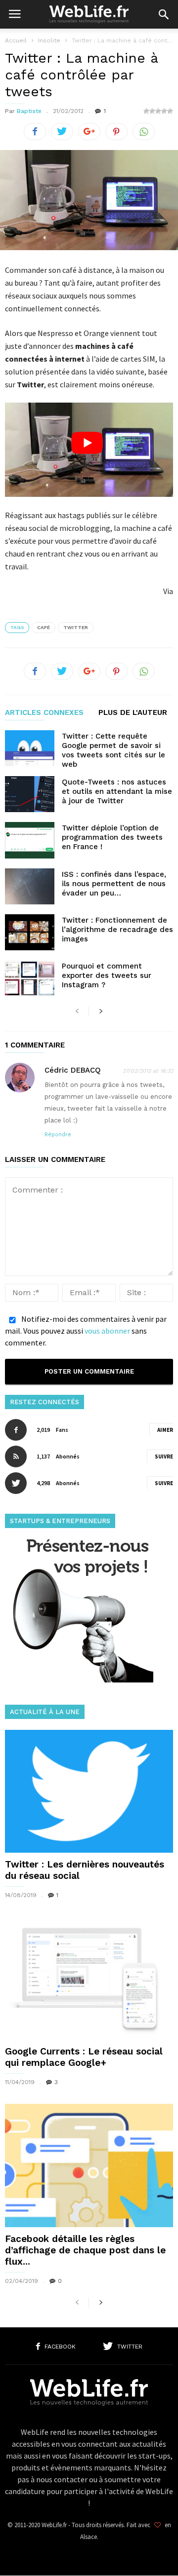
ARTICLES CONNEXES (44, 713)
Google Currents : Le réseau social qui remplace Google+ (84, 2057)
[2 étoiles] (152, 111)
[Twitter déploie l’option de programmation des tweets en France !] (30, 840)
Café (44, 627)
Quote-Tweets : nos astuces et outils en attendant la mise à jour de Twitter (117, 791)
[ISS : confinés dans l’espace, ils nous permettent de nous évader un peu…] (30, 886)
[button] (164, 14)
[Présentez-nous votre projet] (79, 1680)
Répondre (58, 1135)
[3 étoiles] (158, 111)
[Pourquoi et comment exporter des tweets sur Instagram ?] (30, 978)
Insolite (49, 40)
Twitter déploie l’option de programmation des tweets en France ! (112, 837)
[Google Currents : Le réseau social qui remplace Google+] (89, 1978)
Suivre (164, 1456)
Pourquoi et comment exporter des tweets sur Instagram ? (107, 975)
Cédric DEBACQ (73, 1070)
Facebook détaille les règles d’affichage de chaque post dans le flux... (85, 2250)
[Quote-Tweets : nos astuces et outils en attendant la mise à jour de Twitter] (30, 794)
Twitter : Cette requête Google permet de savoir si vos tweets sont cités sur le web (113, 750)
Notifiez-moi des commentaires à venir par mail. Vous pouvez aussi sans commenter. (86, 1331)
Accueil (16, 40)
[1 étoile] (146, 111)
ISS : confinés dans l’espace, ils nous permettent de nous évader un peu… (114, 884)
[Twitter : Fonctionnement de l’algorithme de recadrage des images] (30, 932)
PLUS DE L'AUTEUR (133, 713)
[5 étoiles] (170, 111)
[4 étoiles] (164, 111)
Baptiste (29, 111)
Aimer (165, 1430)
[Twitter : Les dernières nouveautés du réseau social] (89, 1791)
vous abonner (107, 1331)
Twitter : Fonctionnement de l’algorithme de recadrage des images (117, 930)
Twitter (76, 627)
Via (168, 591)
